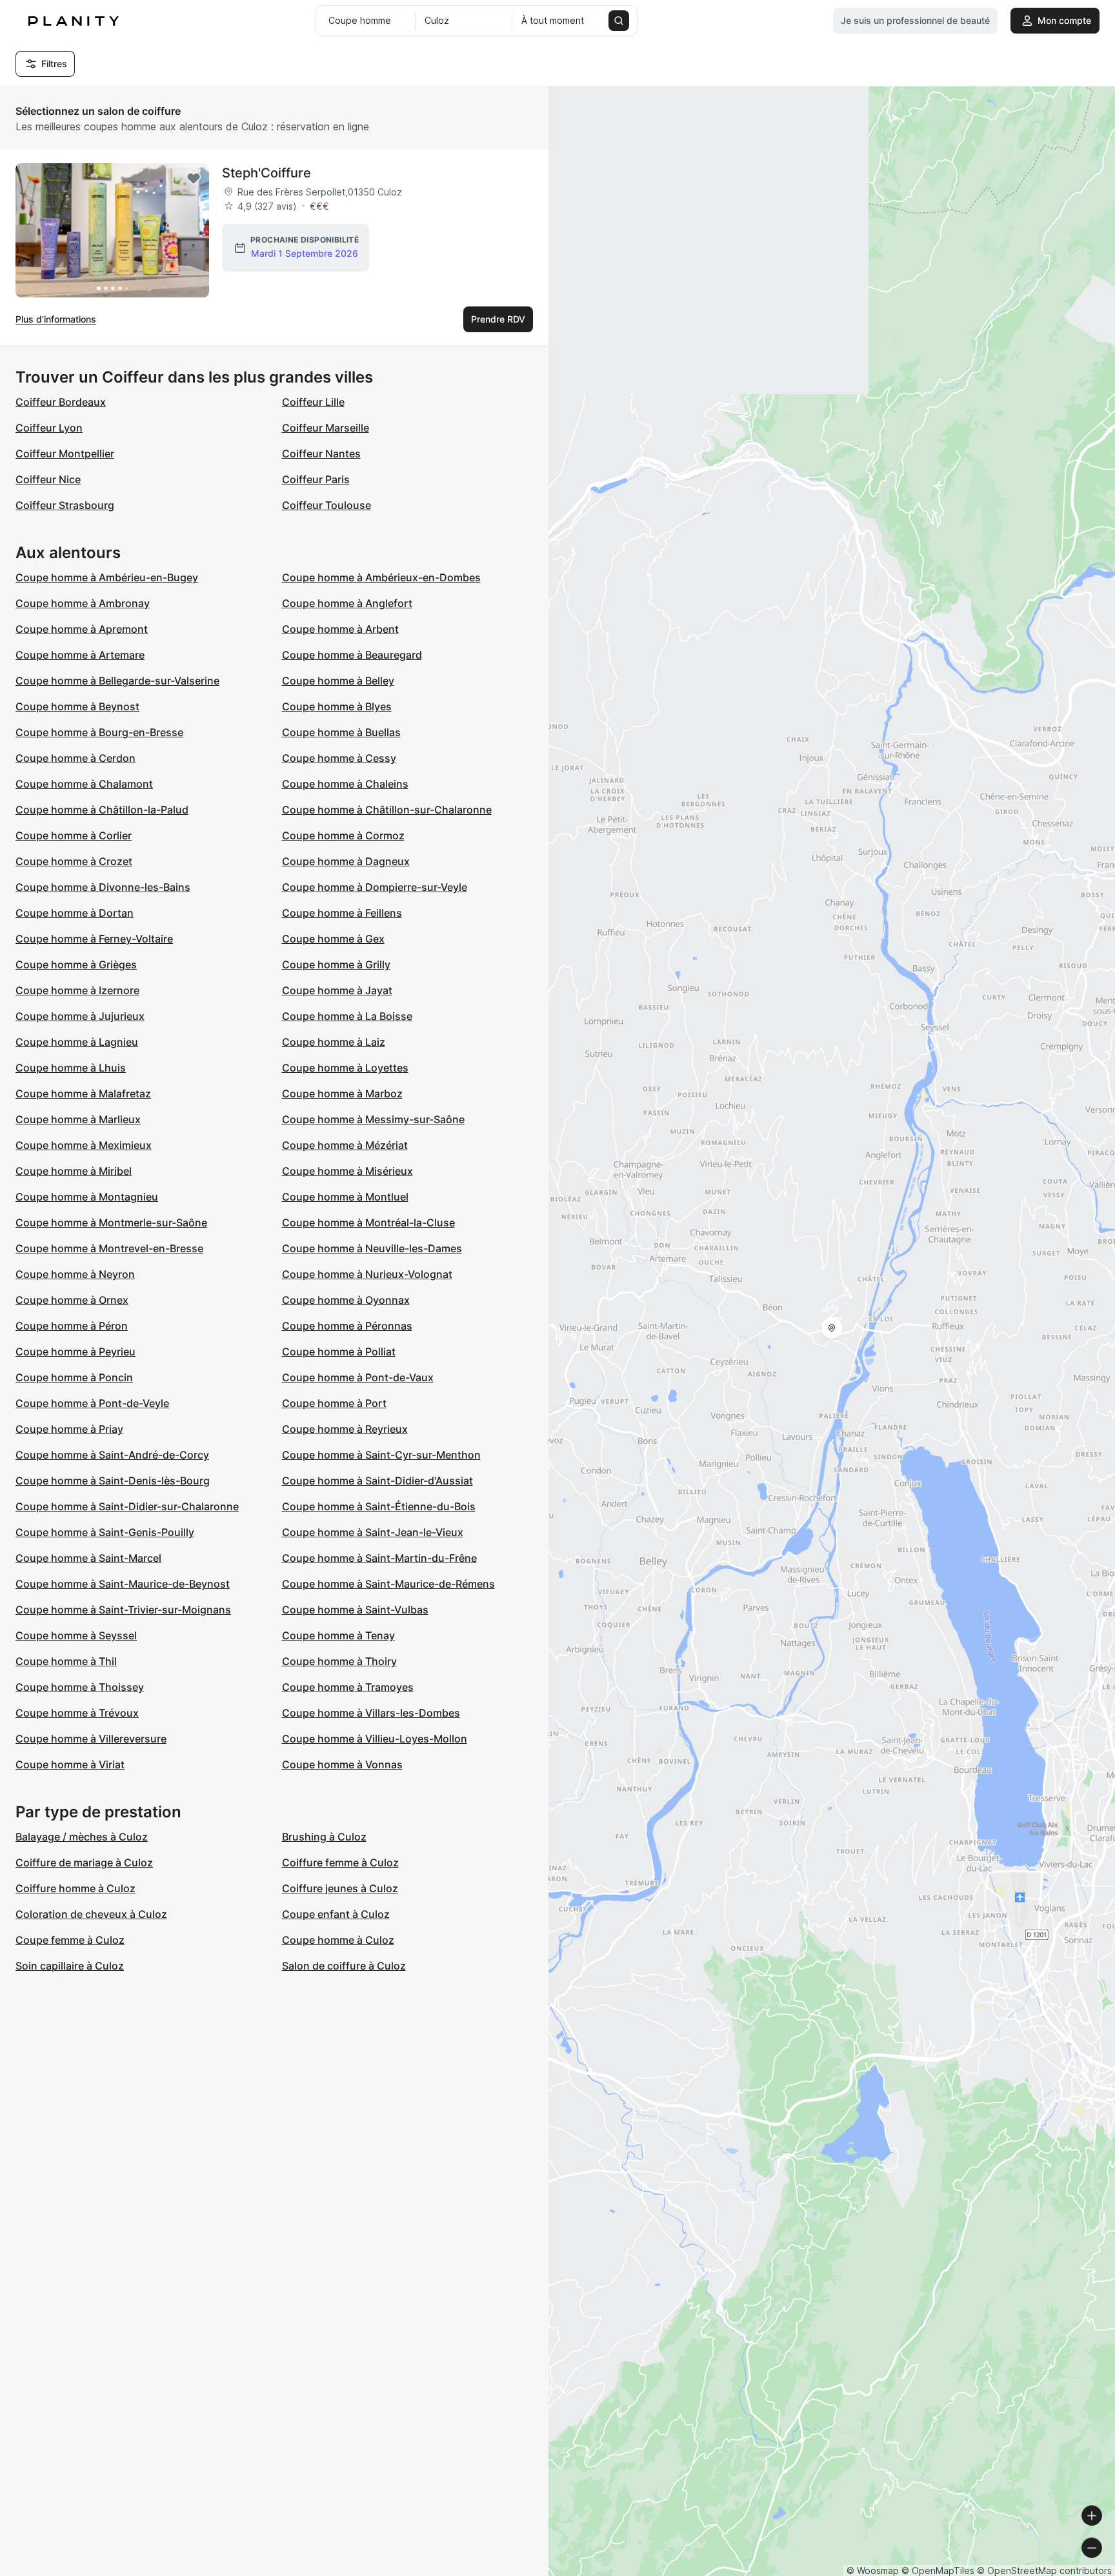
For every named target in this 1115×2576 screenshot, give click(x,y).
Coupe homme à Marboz (342, 1093)
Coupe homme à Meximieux (84, 1145)
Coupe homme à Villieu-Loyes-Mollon (375, 1739)
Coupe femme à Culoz (70, 1940)
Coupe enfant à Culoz (336, 1914)
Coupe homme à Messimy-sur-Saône (373, 1119)
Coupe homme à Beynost (77, 706)
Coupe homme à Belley (338, 681)
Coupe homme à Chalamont (84, 784)
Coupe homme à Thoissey (80, 1687)
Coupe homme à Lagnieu (77, 1042)
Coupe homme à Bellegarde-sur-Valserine (117, 681)
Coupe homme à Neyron (75, 1274)
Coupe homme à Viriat (70, 1764)
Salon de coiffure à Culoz (344, 1966)
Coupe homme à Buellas (341, 732)
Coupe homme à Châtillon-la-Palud (102, 810)
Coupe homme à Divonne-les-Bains (103, 887)
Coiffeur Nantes (321, 454)
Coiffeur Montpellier (65, 454)
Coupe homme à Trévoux (77, 1713)
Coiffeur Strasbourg (65, 505)
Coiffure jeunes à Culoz (340, 1888)
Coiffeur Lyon (49, 428)
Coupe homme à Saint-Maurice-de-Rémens (388, 1584)
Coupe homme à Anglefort (347, 603)
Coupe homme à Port (334, 1403)
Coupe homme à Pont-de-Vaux (358, 1377)
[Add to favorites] (194, 179)
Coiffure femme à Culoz (340, 1862)
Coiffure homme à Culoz (75, 1888)
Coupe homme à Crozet (74, 861)
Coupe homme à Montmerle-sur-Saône (111, 1223)
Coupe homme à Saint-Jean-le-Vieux (373, 1532)
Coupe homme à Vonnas (342, 1764)
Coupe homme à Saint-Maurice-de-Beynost (123, 1584)
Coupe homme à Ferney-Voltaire (94, 939)
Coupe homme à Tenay (338, 1635)
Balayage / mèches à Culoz (82, 1837)
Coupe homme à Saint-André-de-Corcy (112, 1455)
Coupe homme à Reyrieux (345, 1429)
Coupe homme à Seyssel (76, 1635)
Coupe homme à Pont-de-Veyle (92, 1403)
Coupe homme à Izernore (77, 990)
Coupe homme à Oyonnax (346, 1300)
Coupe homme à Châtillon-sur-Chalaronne (387, 810)
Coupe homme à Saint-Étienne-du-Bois (379, 1506)
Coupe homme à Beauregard (352, 655)
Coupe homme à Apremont (82, 629)
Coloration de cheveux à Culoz (91, 1914)
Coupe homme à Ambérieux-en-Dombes (381, 577)
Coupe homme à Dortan (75, 913)
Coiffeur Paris (316, 479)
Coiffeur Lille (313, 402)
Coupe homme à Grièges (76, 964)
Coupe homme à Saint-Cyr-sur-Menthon (381, 1455)
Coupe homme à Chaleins (345, 784)
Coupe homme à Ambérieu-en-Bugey (107, 577)
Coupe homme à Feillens (342, 913)
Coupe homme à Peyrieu (75, 1352)
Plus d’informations (56, 319)
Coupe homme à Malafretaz (83, 1093)
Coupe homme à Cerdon (75, 758)
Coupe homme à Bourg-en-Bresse (99, 732)
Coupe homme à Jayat (337, 990)
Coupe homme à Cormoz (343, 835)
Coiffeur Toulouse (326, 505)
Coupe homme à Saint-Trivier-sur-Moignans (123, 1610)
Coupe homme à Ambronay (83, 603)
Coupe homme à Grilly (336, 964)
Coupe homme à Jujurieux (80, 1016)
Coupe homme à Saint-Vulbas (355, 1610)
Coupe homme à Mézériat (345, 1145)
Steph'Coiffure (266, 173)
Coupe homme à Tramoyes (348, 1687)
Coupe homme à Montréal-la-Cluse (368, 1223)
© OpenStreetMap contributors (1044, 2571)
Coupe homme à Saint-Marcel (88, 1558)
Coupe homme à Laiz (334, 1042)
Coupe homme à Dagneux (346, 861)
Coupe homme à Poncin (74, 1377)
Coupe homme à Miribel (74, 1171)
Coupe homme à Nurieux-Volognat (367, 1274)
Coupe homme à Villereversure (91, 1739)
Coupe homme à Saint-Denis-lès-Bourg (113, 1481)
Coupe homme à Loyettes (345, 1068)
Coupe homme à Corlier (74, 835)
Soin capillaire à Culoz (70, 1966)
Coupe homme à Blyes (337, 706)
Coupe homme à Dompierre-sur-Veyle (375, 887)
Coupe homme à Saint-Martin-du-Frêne (379, 1558)
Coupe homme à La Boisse (347, 1016)
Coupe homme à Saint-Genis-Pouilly (105, 1532)
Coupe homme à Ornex (72, 1300)
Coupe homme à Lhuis (71, 1068)
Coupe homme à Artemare (80, 655)
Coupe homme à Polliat (339, 1352)
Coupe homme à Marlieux (78, 1119)
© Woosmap (873, 2571)
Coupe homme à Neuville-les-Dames (372, 1248)
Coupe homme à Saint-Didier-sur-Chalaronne (127, 1506)
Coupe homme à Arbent (340, 629)
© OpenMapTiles (938, 2571)
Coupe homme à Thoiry (339, 1661)
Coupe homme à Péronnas (347, 1326)
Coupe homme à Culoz (338, 1940)
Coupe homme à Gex (333, 939)
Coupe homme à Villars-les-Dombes (371, 1713)
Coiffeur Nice (48, 479)
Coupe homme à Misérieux (347, 1171)
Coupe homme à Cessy (339, 758)
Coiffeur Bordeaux (61, 402)
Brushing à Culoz (324, 1837)
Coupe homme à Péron (72, 1326)
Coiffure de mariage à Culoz (84, 1862)
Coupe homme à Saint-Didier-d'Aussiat (377, 1481)
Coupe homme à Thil (66, 1661)
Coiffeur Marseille (326, 428)
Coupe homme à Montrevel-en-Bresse (109, 1248)
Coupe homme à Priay (69, 1429)
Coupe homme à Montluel (345, 1197)
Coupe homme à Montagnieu (87, 1197)
